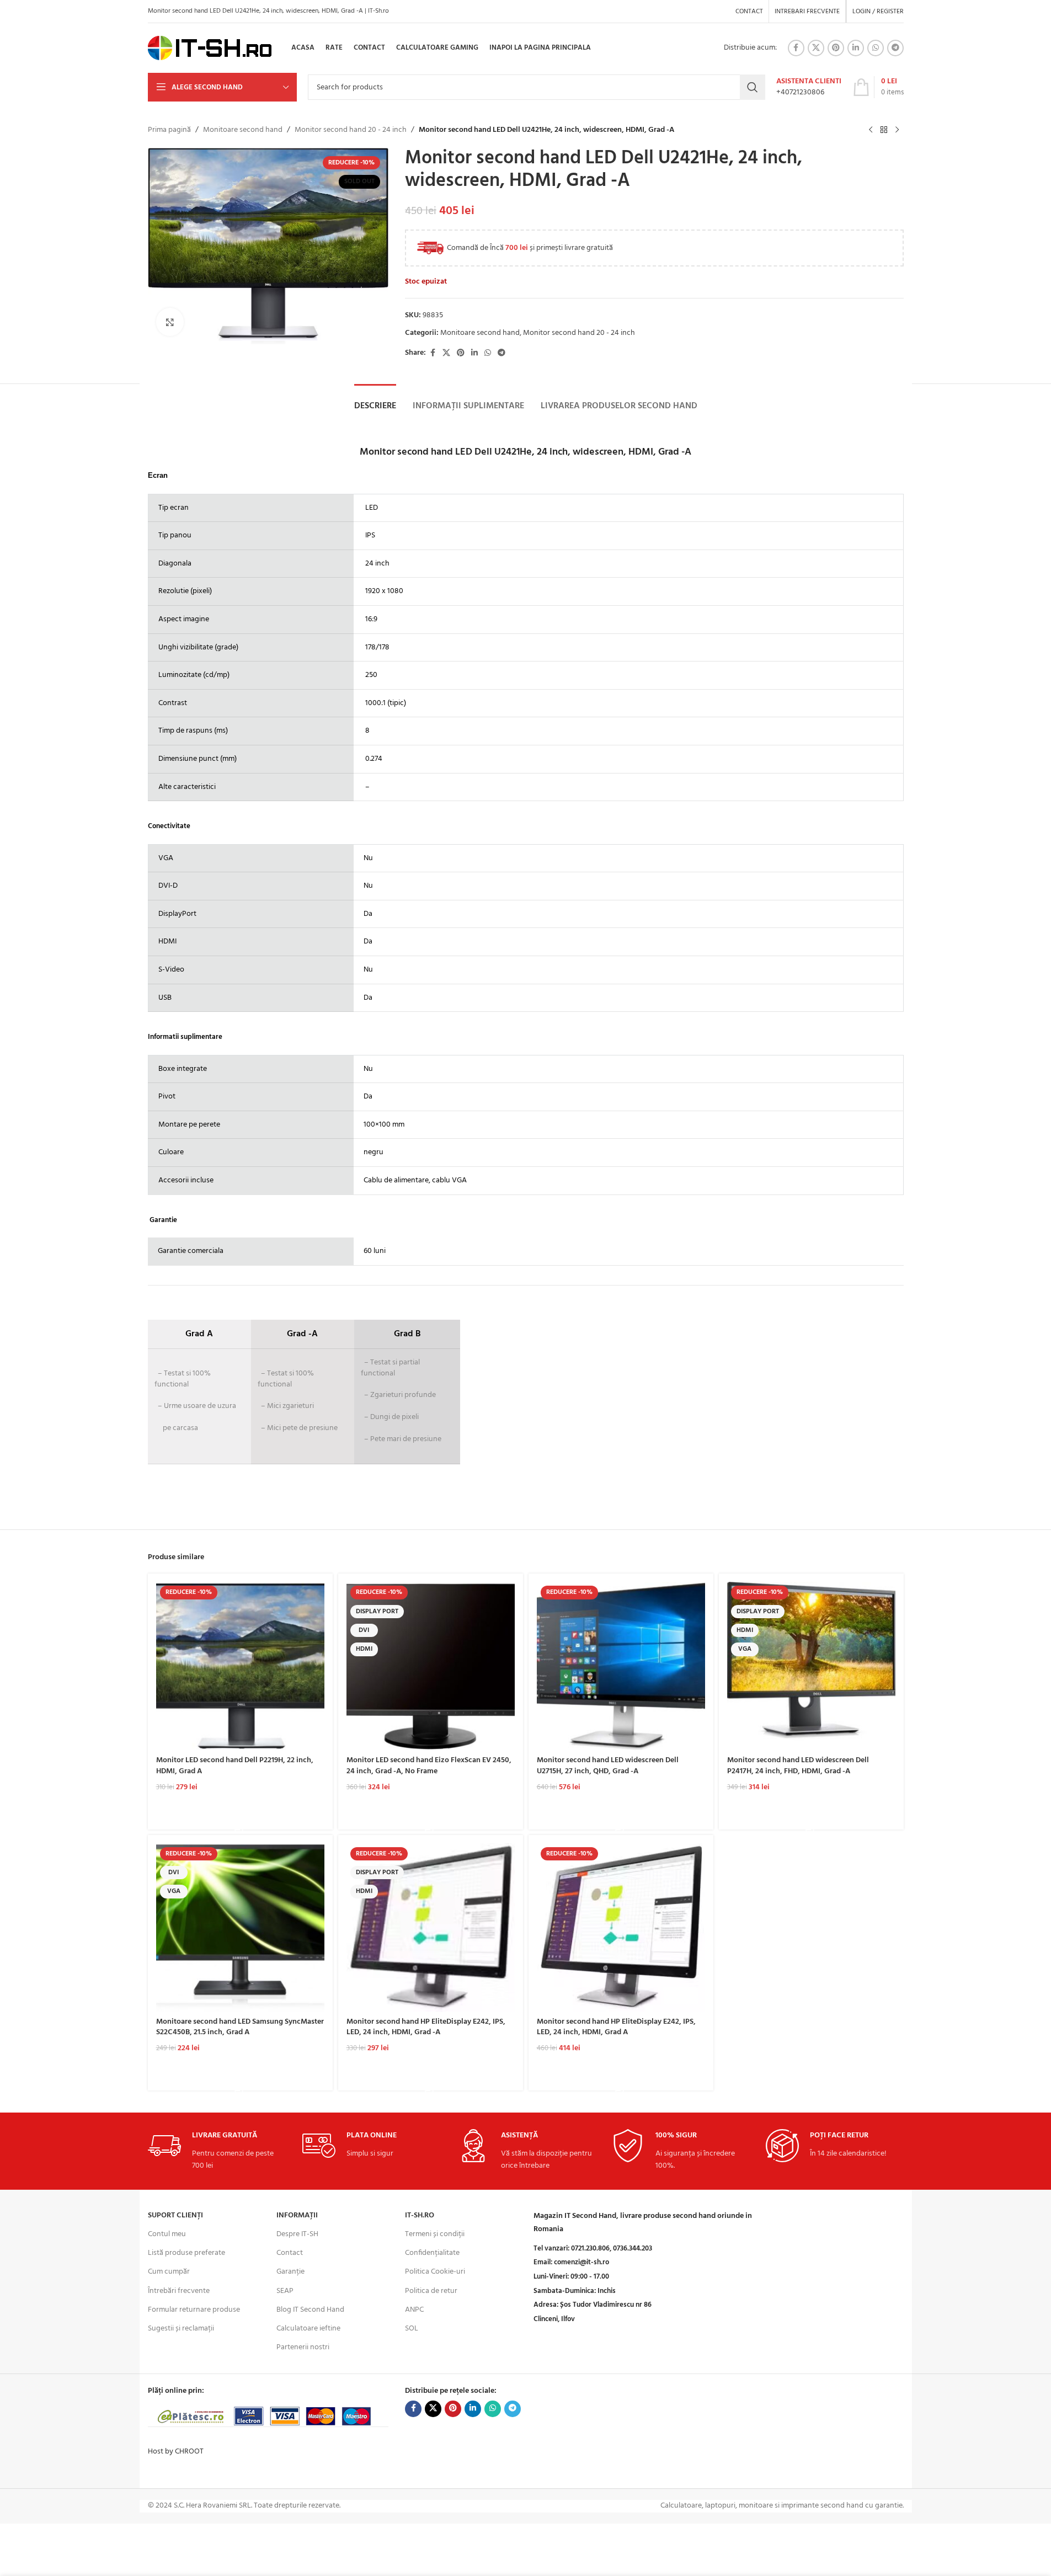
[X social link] (816, 48)
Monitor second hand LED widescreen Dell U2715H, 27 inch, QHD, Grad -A (608, 1766)
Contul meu (167, 2234)
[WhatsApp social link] (876, 48)
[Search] (753, 87)
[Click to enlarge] (170, 322)
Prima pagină (169, 130)
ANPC (414, 2310)
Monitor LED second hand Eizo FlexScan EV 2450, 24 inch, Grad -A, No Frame (429, 1766)
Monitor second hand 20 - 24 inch (351, 130)
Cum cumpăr (169, 2272)
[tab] (375, 406)
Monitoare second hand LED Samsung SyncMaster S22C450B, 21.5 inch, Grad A (240, 2027)
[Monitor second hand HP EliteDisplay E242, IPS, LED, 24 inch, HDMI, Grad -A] (431, 1927)
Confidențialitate (432, 2253)
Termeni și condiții (435, 2234)
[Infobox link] (809, 87)
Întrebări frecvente (179, 2291)
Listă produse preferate (186, 2253)
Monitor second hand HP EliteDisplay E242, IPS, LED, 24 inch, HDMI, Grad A (616, 2027)
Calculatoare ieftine (308, 2329)
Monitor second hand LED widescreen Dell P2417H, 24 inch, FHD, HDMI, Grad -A (798, 1766)
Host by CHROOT (176, 2452)
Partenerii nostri (303, 2347)
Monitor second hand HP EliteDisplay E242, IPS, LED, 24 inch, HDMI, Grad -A (426, 2027)
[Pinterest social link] (836, 48)
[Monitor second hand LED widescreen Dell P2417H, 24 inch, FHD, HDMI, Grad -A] (811, 1666)
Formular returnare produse (194, 2310)
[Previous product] (871, 130)
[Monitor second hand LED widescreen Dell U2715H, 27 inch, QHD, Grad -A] (621, 1666)
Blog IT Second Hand (310, 2310)
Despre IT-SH (297, 2234)
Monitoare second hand (243, 130)
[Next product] (897, 130)
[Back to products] (884, 130)
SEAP (285, 2291)
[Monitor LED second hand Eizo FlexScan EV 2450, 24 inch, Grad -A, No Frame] (431, 1666)
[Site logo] (210, 48)
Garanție (290, 2272)
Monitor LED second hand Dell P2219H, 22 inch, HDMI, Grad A (235, 1766)
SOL (412, 2329)
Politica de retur (431, 2291)
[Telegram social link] (895, 48)
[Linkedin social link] (856, 48)
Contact (290, 2253)
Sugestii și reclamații (181, 2329)
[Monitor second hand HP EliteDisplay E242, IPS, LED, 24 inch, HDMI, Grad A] (621, 1927)
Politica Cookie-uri (435, 2272)
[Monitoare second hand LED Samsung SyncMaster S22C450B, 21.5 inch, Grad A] (240, 1927)
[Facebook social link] (796, 48)
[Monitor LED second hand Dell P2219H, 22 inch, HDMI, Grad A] (240, 1666)
